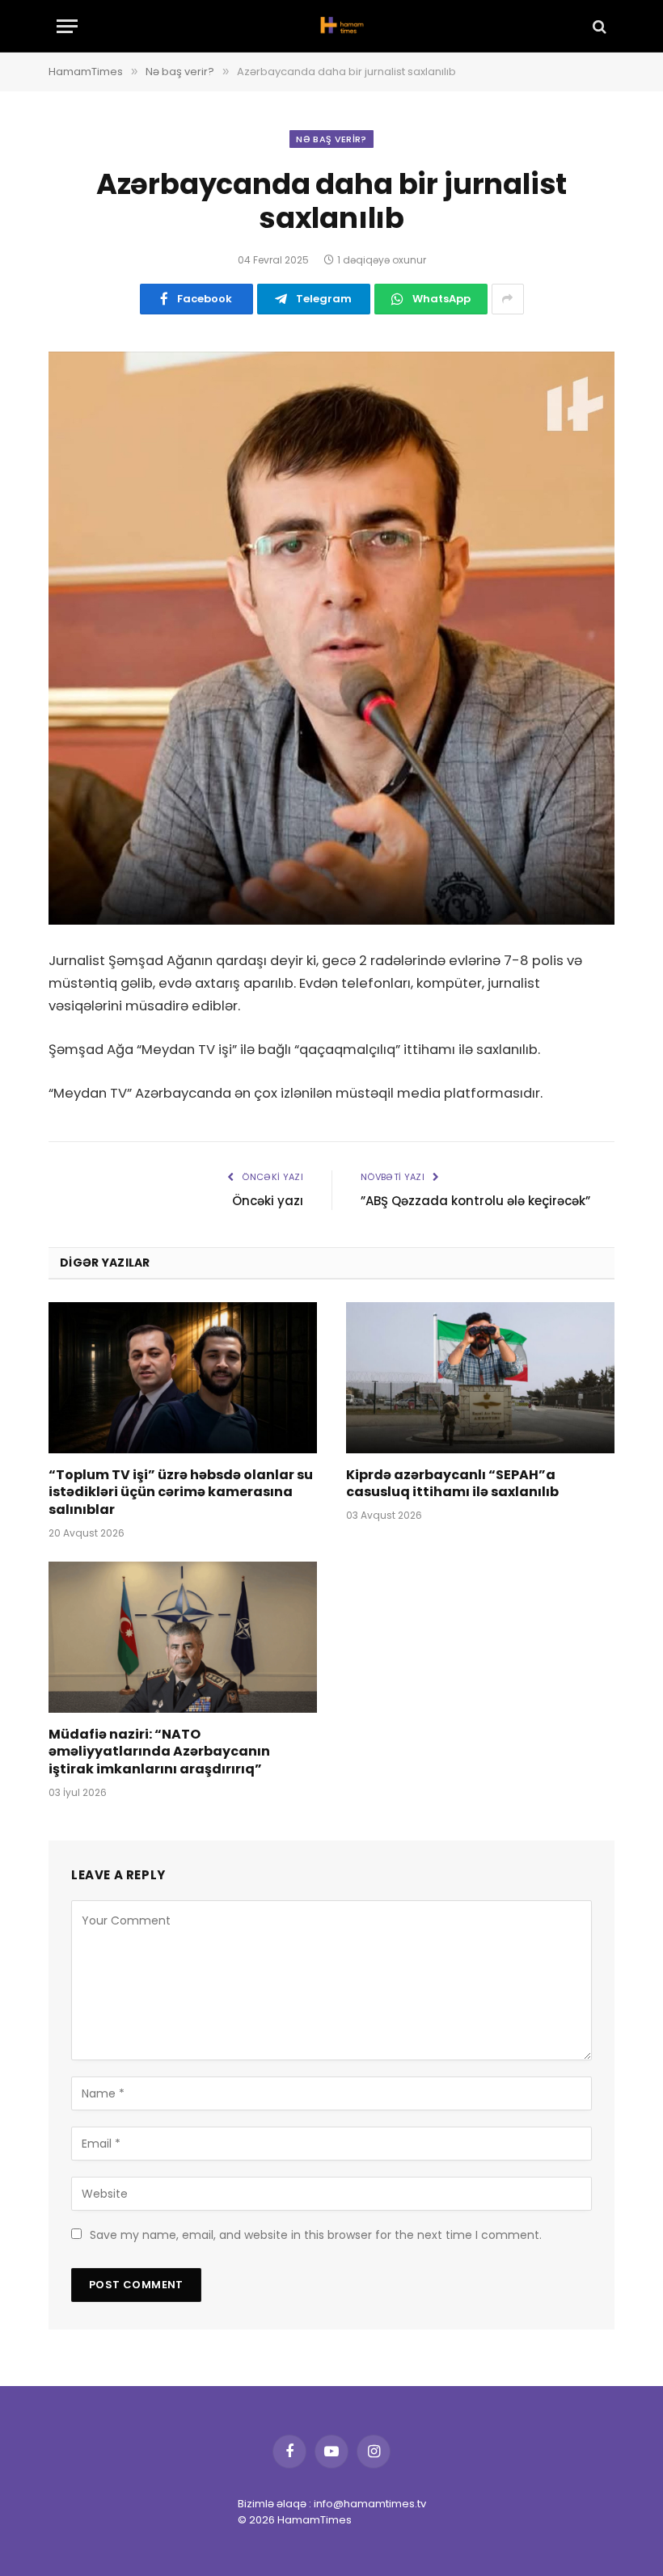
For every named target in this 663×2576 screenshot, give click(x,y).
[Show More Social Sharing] (508, 299)
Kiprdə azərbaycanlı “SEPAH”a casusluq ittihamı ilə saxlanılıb (452, 1484)
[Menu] (67, 26)
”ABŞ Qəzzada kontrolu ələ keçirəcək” (475, 1201)
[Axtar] (598, 26)
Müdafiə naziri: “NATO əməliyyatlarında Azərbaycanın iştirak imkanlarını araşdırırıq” (159, 1752)
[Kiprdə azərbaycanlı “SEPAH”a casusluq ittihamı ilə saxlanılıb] (480, 1378)
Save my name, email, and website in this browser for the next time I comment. (316, 2235)
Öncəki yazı (268, 1201)
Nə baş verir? (331, 139)
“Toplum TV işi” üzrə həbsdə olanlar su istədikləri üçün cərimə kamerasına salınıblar (181, 1492)
